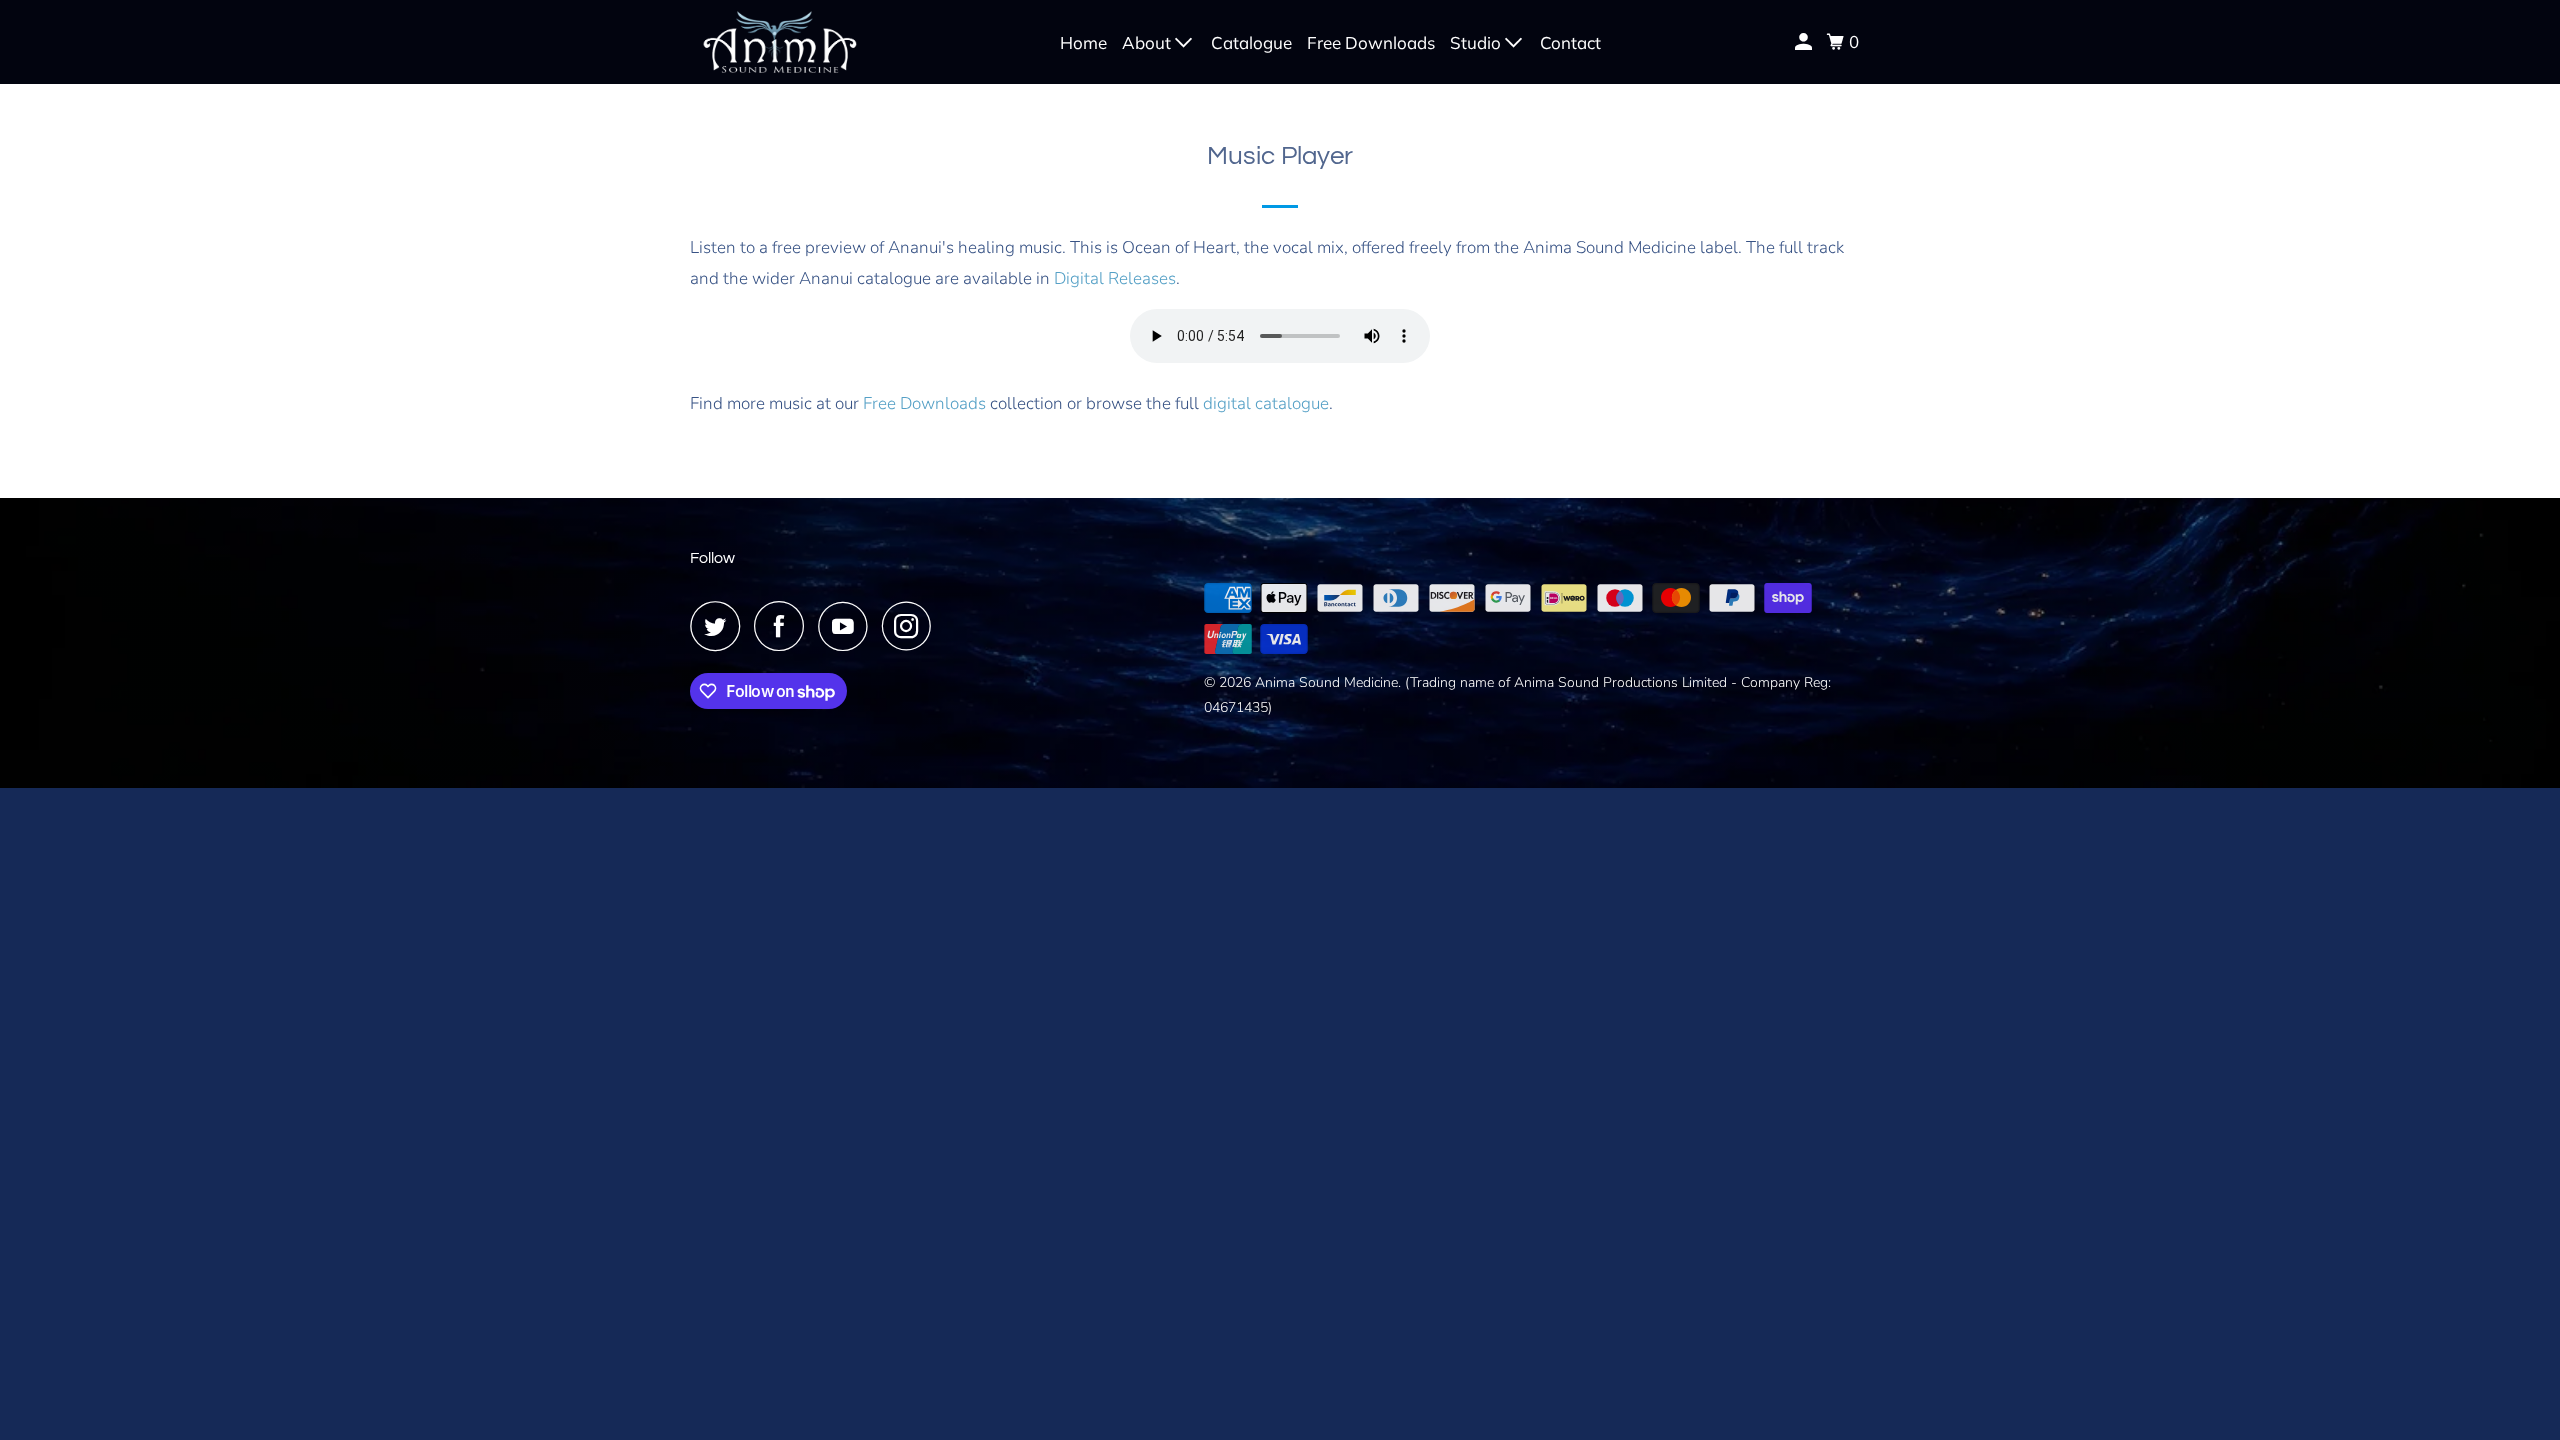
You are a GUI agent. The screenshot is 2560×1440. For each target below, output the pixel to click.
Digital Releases (1115, 278)
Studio (1477, 42)
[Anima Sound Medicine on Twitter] (720, 626)
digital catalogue (1266, 403)
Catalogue (1251, 42)
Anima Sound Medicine (1326, 682)
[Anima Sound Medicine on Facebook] (784, 626)
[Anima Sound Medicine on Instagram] (912, 626)
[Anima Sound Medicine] (780, 42)
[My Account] (1805, 42)
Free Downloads (1371, 42)
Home (1083, 42)
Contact (1570, 42)
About (1148, 42)
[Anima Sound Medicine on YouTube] (848, 626)
